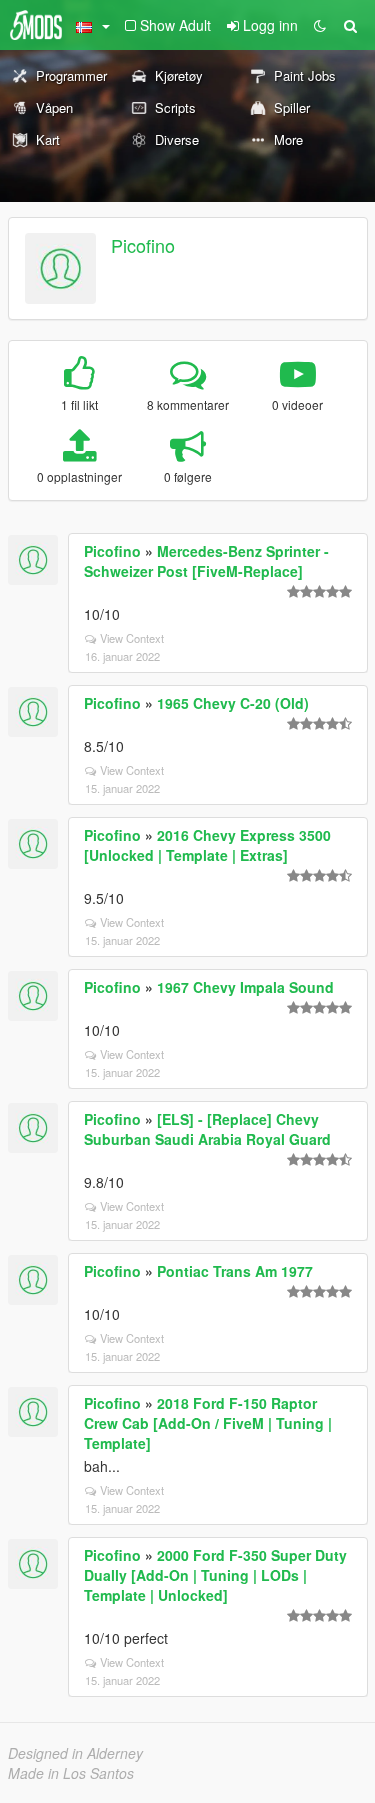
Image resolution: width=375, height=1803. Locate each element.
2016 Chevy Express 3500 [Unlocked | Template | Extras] (207, 845)
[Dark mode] (320, 25)
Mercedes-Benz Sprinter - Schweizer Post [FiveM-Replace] (206, 561)
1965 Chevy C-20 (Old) (233, 703)
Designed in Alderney (75, 1753)
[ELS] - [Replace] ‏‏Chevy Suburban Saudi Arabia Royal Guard (207, 1129)
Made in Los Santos (71, 1773)
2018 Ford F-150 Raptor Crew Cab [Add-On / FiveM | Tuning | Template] (208, 1423)
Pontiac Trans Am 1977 (235, 1271)
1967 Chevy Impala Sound (245, 987)
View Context (132, 638)
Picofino (143, 245)
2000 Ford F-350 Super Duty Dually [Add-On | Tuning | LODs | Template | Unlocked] (215, 1575)
